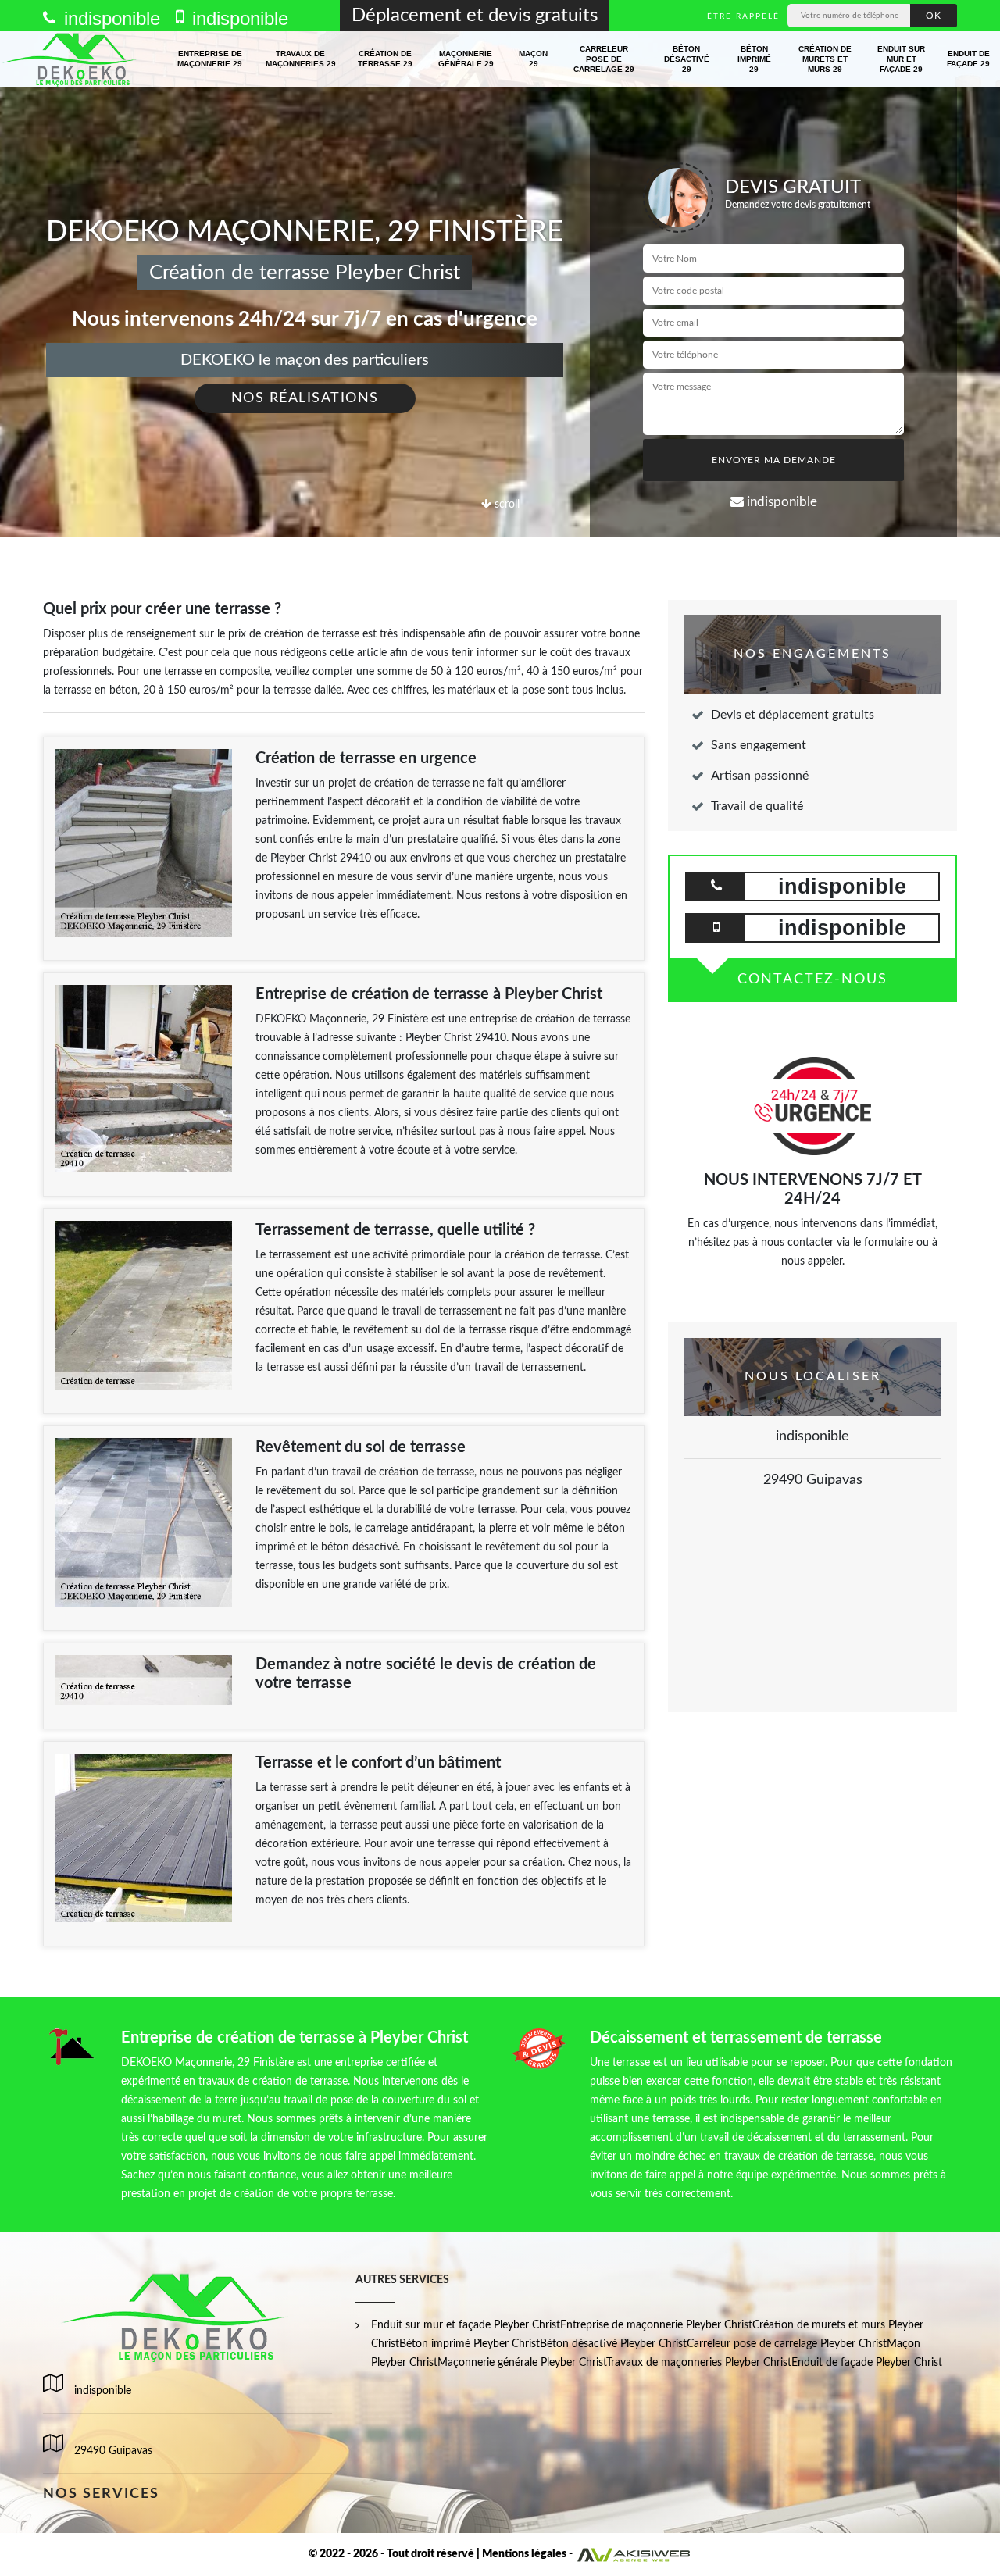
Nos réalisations (305, 398)
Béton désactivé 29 (687, 59)
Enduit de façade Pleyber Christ (867, 2363)
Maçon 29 (533, 59)
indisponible (109, 18)
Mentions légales (524, 2554)
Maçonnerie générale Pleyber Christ (522, 2363)
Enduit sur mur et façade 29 (901, 59)
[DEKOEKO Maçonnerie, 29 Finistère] (71, 59)
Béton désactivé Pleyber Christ (613, 2344)
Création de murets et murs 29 (825, 59)
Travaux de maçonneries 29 (301, 59)
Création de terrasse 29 (385, 59)
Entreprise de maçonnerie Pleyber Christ (656, 2325)
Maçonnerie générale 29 (466, 59)
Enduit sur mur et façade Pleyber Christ (466, 2325)
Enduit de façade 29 (968, 59)
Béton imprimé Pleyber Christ (470, 2344)
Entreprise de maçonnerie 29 (210, 59)
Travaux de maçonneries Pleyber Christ (699, 2363)
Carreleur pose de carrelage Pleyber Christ (787, 2344)
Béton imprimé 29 (754, 59)
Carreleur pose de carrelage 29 (604, 59)
